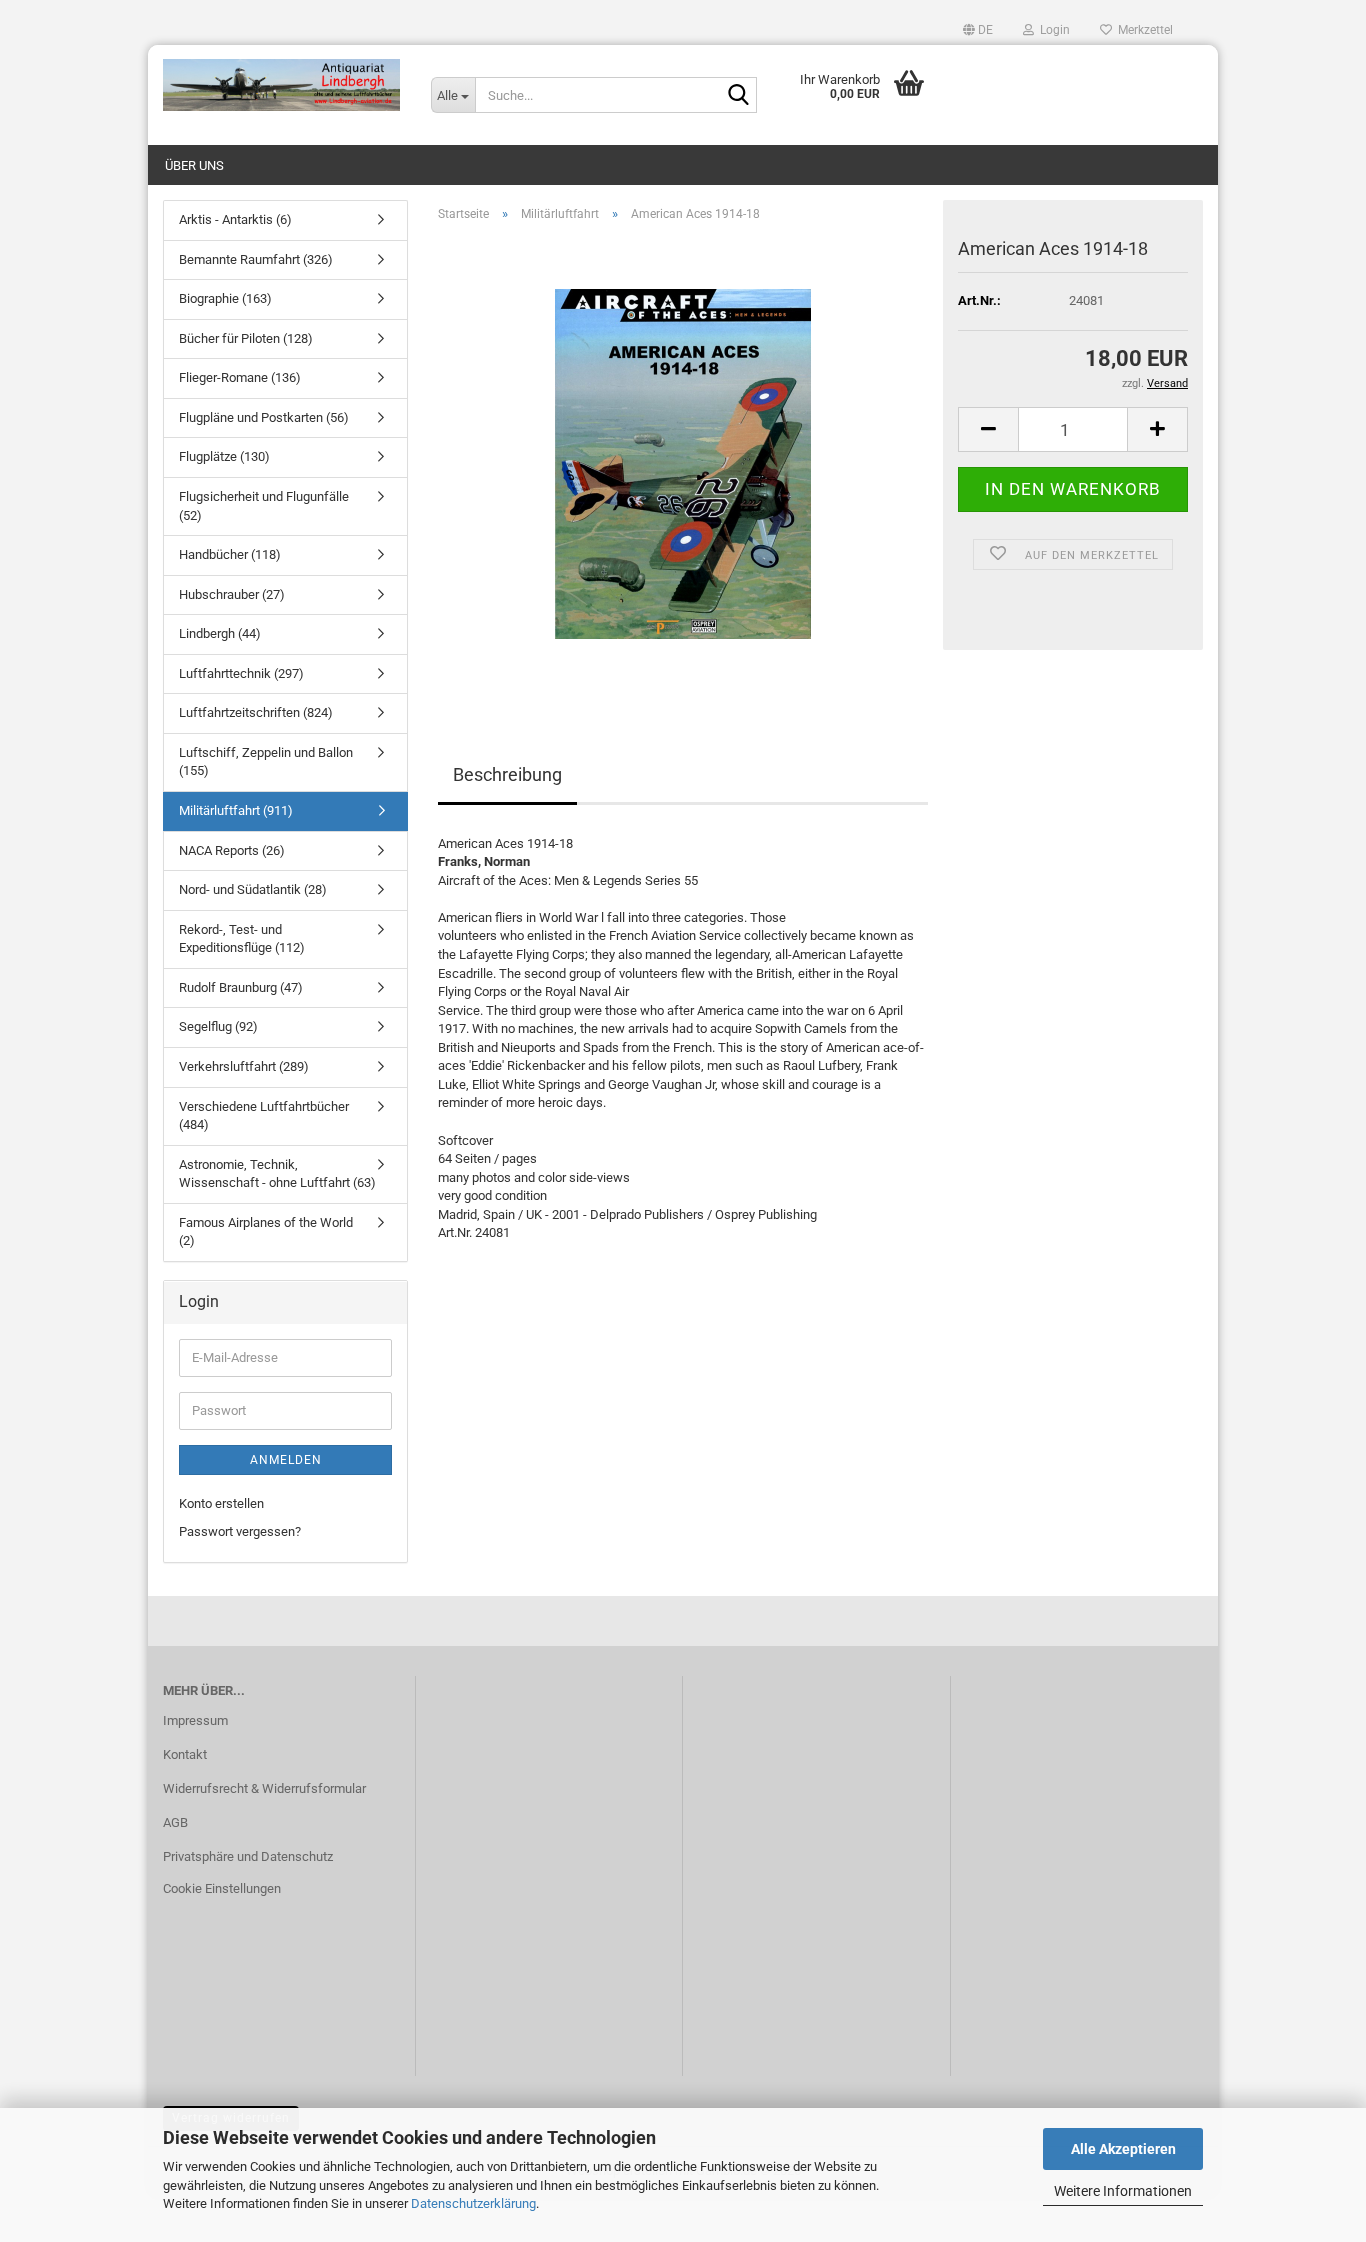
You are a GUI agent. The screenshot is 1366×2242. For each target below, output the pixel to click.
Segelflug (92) (218, 1026)
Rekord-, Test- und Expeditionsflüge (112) (242, 939)
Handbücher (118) (230, 554)
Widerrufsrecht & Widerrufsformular (264, 1788)
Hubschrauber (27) (232, 594)
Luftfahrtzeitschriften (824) (256, 712)
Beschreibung (507, 774)
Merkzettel (1142, 30)
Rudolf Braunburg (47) (241, 987)
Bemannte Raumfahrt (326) (256, 259)
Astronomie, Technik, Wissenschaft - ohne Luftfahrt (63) (277, 1174)
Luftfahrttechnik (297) (241, 673)
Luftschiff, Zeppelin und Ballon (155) (266, 762)
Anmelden (286, 1460)
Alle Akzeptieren (1123, 2149)
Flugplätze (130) (224, 456)
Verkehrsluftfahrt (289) (244, 1066)
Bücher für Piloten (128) (246, 338)
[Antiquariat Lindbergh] (282, 85)
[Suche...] (738, 96)
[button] (978, 30)
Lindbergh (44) (220, 633)
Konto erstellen (221, 1503)
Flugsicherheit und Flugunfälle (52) (264, 506)
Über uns (194, 165)
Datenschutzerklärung (473, 2203)
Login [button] (1052, 30)
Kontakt (185, 1754)
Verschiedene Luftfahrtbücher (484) (264, 1116)
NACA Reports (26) (232, 850)
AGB (175, 1822)
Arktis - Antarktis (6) (235, 219)
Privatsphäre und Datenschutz (248, 1856)
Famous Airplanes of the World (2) (266, 1232)
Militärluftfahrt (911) (236, 810)
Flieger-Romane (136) (240, 377)
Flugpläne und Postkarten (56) (264, 417)
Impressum (195, 1720)
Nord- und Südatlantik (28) (253, 889)
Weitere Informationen (1123, 2191)
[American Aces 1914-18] (683, 462)
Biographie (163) (225, 298)
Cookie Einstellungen (222, 1888)
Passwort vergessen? (240, 1531)
